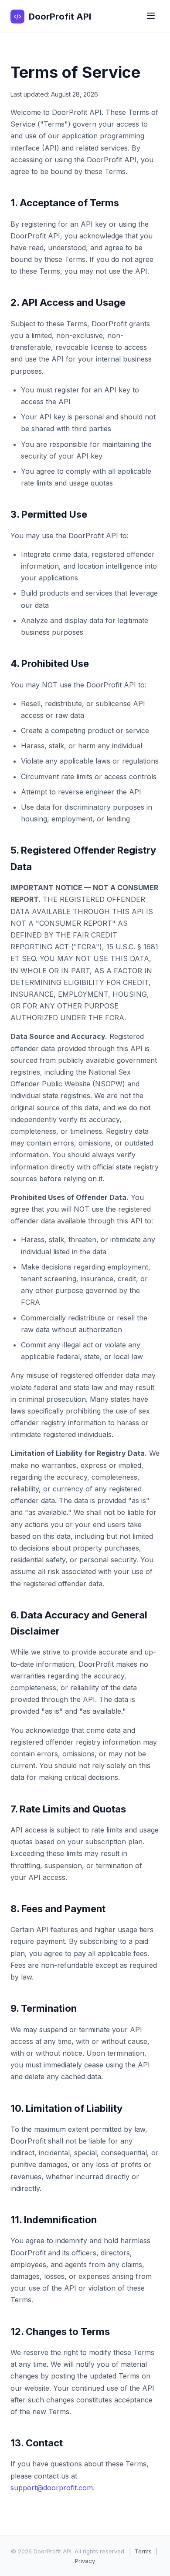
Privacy (85, 2561)
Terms (143, 2551)
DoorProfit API (60, 17)
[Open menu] (151, 16)
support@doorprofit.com (52, 2488)
